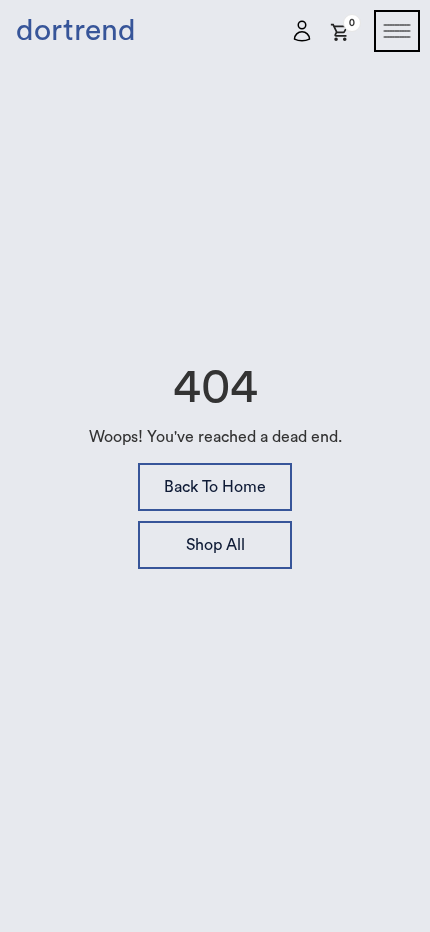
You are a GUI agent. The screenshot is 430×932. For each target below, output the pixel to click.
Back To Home (215, 487)
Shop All (215, 545)
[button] (340, 28)
